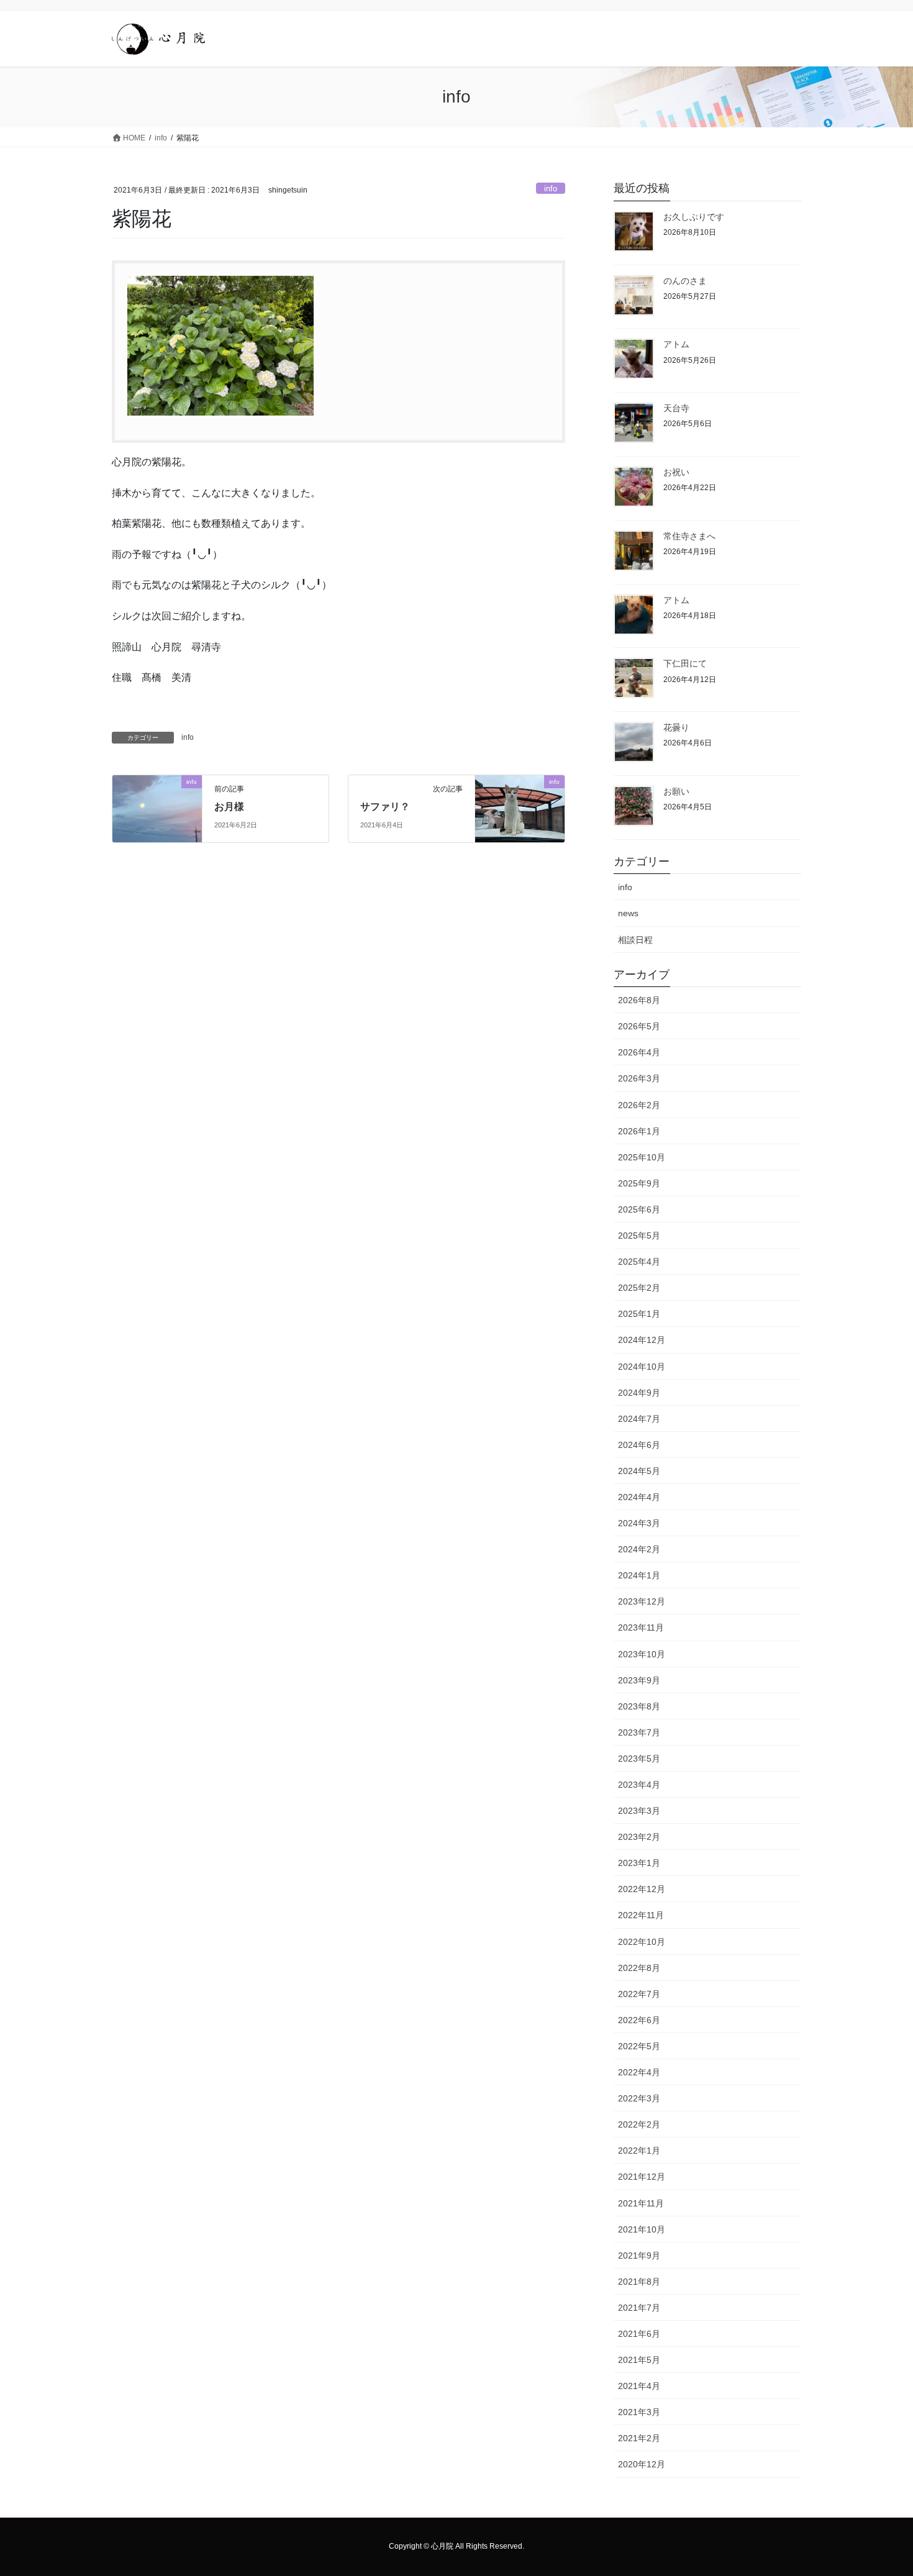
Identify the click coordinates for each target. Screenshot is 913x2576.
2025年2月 (639, 1288)
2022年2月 (639, 2124)
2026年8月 (639, 1000)
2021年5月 (639, 2360)
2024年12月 (642, 1340)
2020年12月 (642, 2464)
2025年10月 (642, 1157)
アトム (676, 344)
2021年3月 (639, 2412)
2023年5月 (639, 1759)
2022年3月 (639, 2098)
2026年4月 (639, 1052)
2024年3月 (639, 1523)
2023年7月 (639, 1732)
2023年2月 (639, 1837)
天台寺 (676, 408)
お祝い (676, 472)
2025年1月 (639, 1314)
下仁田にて (685, 663)
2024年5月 (639, 1471)
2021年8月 (639, 2282)
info (551, 189)
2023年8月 (639, 1706)
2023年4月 (639, 1785)
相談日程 (635, 940)
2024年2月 (639, 1549)
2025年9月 (639, 1183)
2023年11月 (641, 1627)
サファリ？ (385, 807)
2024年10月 (642, 1367)
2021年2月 (639, 2438)
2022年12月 (642, 1889)
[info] (157, 808)
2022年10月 (642, 1942)
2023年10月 (642, 1654)
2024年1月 (639, 1575)
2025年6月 (639, 1209)
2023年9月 (639, 1680)
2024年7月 (639, 1419)
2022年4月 (639, 2072)
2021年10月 (642, 2229)
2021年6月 (639, 2334)
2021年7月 (639, 2308)
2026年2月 (639, 1105)
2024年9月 (639, 1393)
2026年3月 (639, 1078)
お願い (676, 791)
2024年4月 (639, 1497)
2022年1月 (639, 2150)
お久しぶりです (694, 217)
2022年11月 (641, 1915)
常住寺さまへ (689, 536)
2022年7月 (639, 1994)
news (628, 913)
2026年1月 (639, 1131)
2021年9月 (639, 2255)
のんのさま (685, 281)
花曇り (676, 727)
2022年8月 (639, 1968)
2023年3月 (639, 1811)
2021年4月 (639, 2386)
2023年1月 (639, 1863)
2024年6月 (639, 1445)
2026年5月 (639, 1026)
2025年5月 (639, 1236)
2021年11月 (641, 2203)
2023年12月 (642, 1601)
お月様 (229, 807)
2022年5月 (639, 2046)
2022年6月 (639, 2020)
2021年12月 (642, 2177)
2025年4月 (639, 1262)
